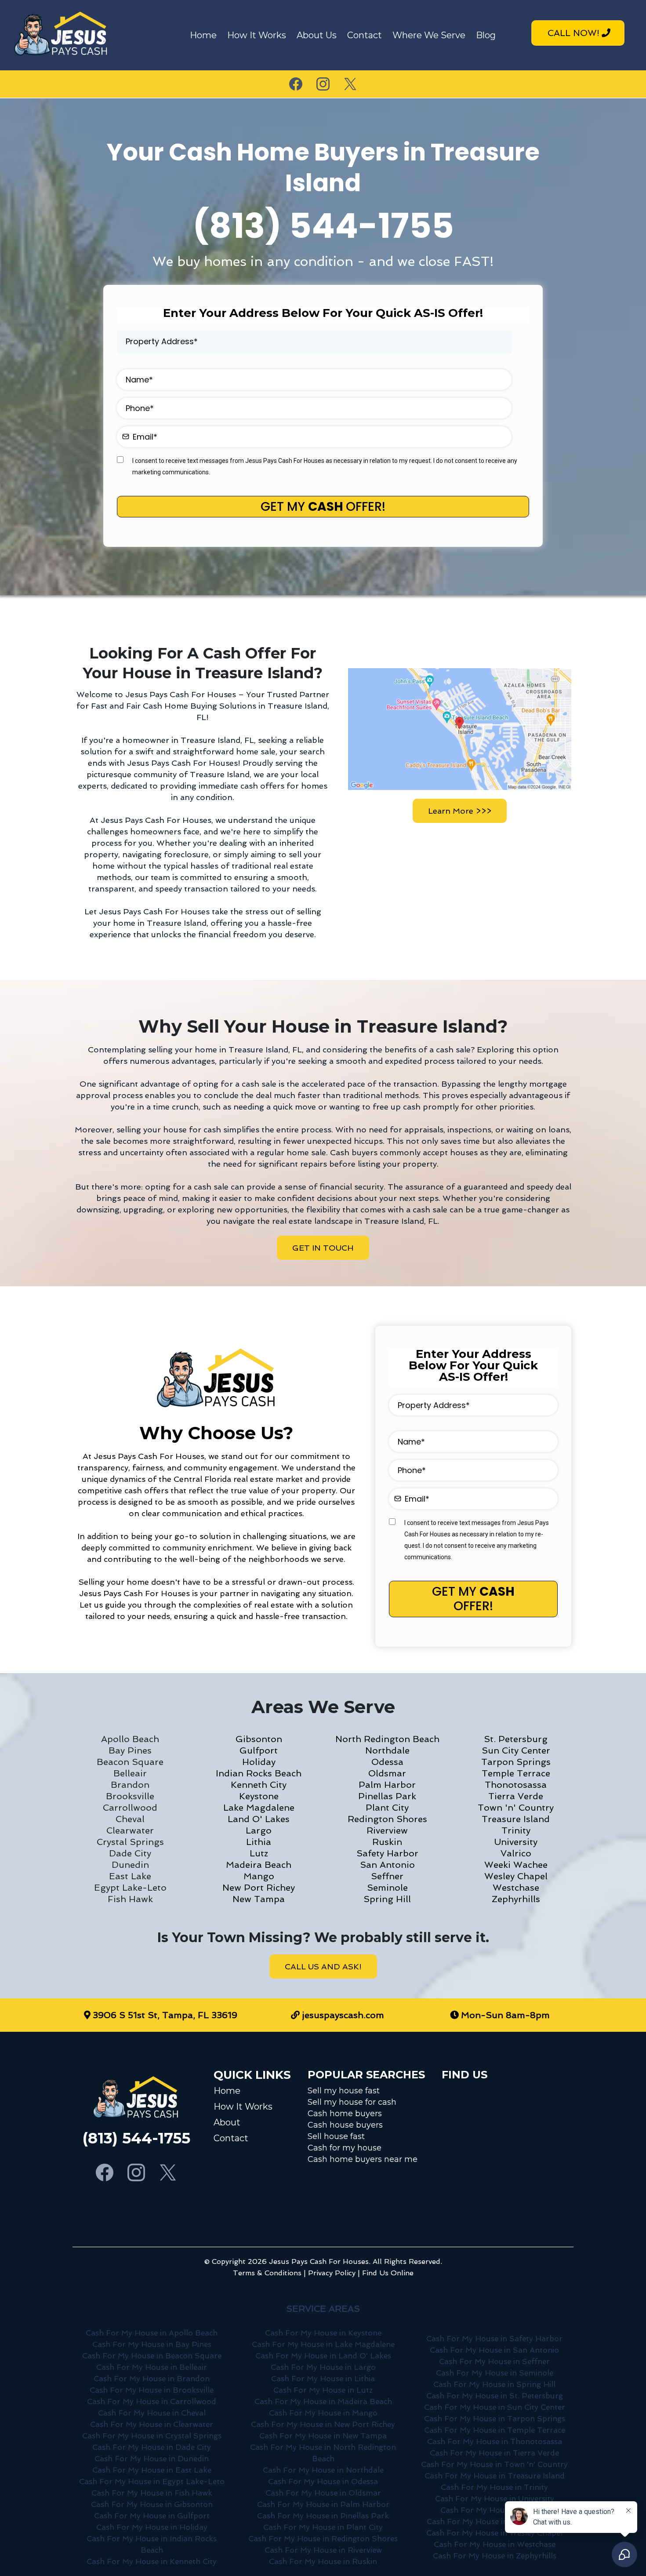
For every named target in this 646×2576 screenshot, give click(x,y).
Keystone (259, 1796)
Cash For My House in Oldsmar (323, 2493)
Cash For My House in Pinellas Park (323, 2516)
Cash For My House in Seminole (495, 2373)
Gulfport (259, 1750)
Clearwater (130, 1830)
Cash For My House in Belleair (152, 2367)
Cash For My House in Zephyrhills (495, 2556)
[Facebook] (296, 84)
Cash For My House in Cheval (152, 2413)
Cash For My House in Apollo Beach (152, 2333)
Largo (259, 1830)
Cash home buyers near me (363, 2159)
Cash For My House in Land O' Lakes (323, 2356)
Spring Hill (387, 1899)
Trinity (516, 1830)
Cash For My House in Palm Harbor (323, 2504)
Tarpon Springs (516, 1762)
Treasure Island (516, 1819)
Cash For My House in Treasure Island (495, 2476)
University (516, 1842)
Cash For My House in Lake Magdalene (323, 2344)
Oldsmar (387, 1773)
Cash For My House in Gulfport (152, 2516)
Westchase (516, 1888)
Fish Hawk (130, 1899)
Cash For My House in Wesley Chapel (494, 2533)
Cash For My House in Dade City (152, 2447)
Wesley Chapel (516, 1876)
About (227, 2122)
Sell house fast (336, 2136)
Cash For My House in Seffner (494, 2361)
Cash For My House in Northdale (323, 2470)
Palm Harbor (387, 1785)
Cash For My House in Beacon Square (152, 2356)
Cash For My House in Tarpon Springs (495, 2419)
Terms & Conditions (267, 2273)
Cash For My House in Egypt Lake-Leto (152, 2481)
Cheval (130, 1819)
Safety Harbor (387, 1853)
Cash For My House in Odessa (323, 2481)
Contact (365, 35)
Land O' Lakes (259, 1819)
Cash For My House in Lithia (323, 2379)
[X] (350, 84)
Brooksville (130, 1796)
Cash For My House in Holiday (152, 2527)
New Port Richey (259, 1888)
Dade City (130, 1853)
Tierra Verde (516, 1796)
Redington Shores (387, 1819)
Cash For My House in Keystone (323, 2333)
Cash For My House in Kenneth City (152, 2561)
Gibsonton (259, 1739)
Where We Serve (429, 35)
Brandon (130, 1785)
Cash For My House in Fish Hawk (152, 2493)
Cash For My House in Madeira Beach (323, 2401)
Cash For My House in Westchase (495, 2544)
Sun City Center (516, 1750)
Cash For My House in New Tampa (323, 2436)
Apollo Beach (130, 1739)
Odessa (387, 1762)
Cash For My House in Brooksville (152, 2390)
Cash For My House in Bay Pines (152, 2344)
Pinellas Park (387, 1796)
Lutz (259, 1853)
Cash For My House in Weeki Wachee (495, 2521)
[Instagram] (323, 84)
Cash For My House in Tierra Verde (494, 2453)
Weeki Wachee (516, 1865)
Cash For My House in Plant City (323, 2527)
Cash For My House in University (495, 2499)
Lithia (259, 1842)
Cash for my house (345, 2148)
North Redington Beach (387, 1739)
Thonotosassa (516, 1785)
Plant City (387, 1808)
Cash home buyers (345, 2114)
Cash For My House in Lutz (323, 2390)
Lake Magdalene (259, 1808)
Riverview (387, 1830)
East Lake (130, 1876)
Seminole (387, 1888)
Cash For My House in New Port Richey (323, 2424)
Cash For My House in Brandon (152, 2379)
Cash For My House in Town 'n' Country (494, 2464)
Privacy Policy (332, 2273)
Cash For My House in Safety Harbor (494, 2339)
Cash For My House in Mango (323, 2413)
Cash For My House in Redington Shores (323, 2539)
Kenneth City (259, 1785)
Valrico (516, 1853)
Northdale (387, 1750)
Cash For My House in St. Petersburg (495, 2396)
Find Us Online (388, 2273)
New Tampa (259, 1899)
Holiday (259, 1762)
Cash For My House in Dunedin (152, 2459)
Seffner (387, 1876)
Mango (259, 1876)
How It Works (257, 35)
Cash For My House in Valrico (495, 2510)
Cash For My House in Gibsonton (152, 2504)
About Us (317, 35)
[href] (460, 729)
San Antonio (387, 1865)
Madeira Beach (259, 1865)
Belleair (130, 1773)
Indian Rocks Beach (259, 1773)
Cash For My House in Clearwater (152, 2424)
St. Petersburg (516, 1739)
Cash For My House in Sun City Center (495, 2407)
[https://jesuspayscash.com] (62, 35)
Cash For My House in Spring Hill (494, 2384)
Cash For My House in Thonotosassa (495, 2441)
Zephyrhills (516, 1899)
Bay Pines (130, 1750)
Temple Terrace (516, 1773)
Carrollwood (130, 1808)
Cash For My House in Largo (323, 2367)
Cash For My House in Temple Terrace (495, 2430)
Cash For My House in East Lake (152, 2470)
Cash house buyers (345, 2125)
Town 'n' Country (516, 1808)
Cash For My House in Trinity (494, 2487)
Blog (486, 35)
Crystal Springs (130, 1842)
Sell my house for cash (352, 2102)
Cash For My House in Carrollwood (152, 2401)
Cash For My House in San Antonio (494, 2350)
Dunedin (130, 1865)
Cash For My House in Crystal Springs (152, 2436)
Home (203, 35)
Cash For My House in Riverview (323, 2550)
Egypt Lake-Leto (130, 1888)
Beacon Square (130, 1762)
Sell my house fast (344, 2091)
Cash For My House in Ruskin (323, 2561)
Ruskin (387, 1842)
